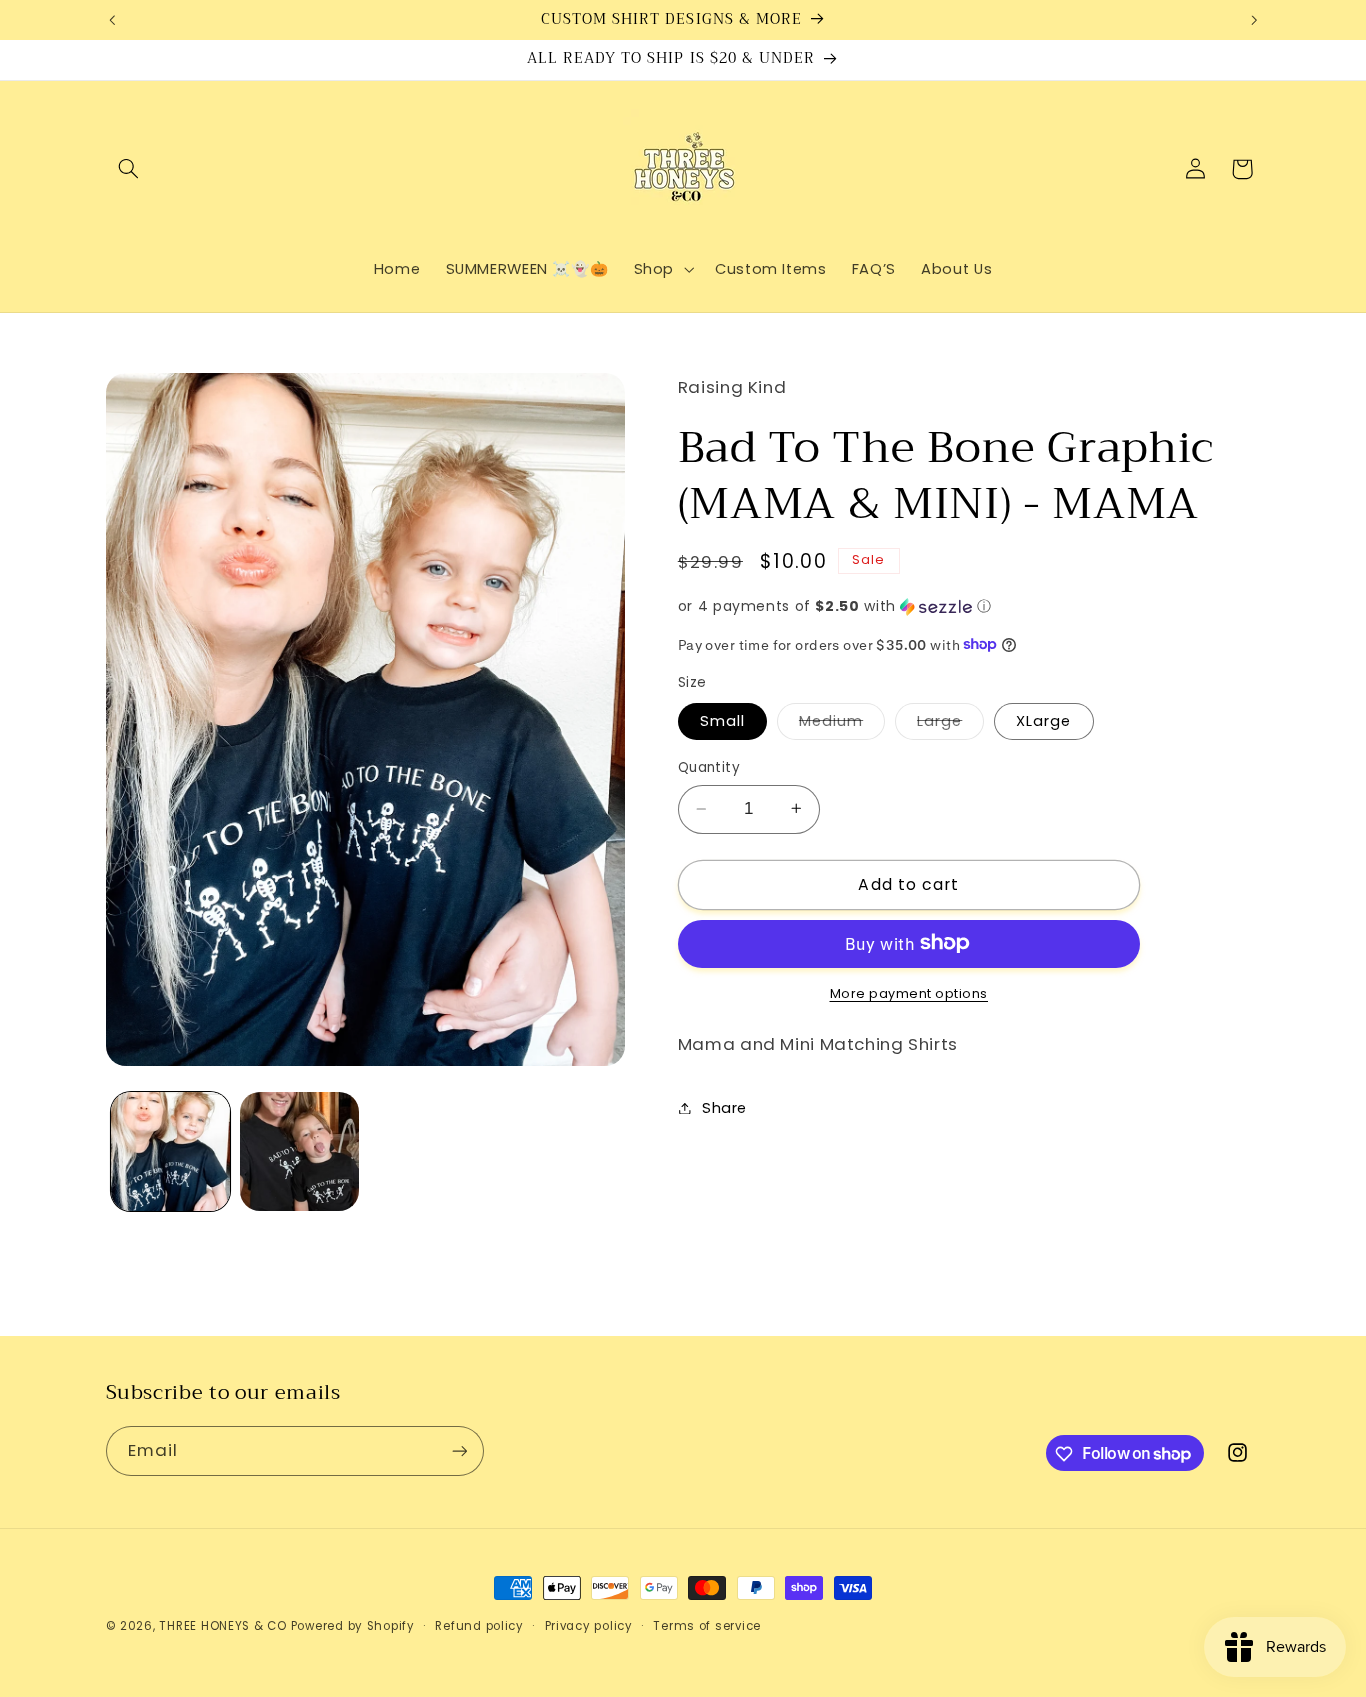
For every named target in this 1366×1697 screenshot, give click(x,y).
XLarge (1043, 721)
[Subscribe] (459, 1450)
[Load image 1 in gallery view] (170, 1151)
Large (950, 725)
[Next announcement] (1254, 20)
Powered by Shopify (353, 1626)
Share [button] (724, 1107)
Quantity (709, 767)
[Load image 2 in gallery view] (299, 1151)
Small (722, 721)
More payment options (909, 992)
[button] (129, 169)
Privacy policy (589, 1626)
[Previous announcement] (112, 20)
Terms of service (707, 1626)
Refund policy (479, 1626)
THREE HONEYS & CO (223, 1626)
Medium (842, 725)
